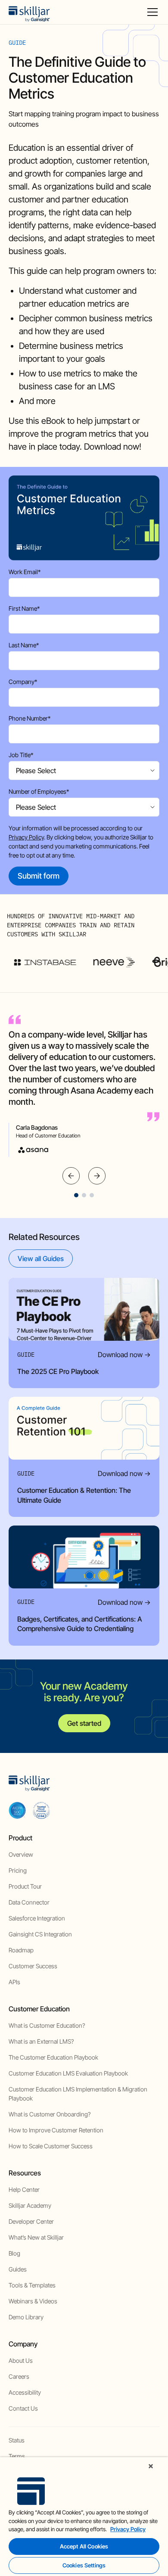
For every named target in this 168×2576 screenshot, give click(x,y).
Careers (19, 2376)
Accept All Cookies (84, 2546)
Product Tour (25, 1886)
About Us (21, 2360)
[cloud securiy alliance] (41, 1810)
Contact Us (23, 2408)
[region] (84, 2517)
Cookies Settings (84, 2565)
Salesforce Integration (37, 1918)
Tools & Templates (32, 2285)
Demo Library (26, 2317)
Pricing (18, 1870)
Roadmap (21, 1950)
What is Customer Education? (47, 2025)
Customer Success (33, 1966)
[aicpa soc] (17, 1810)
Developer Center (31, 2221)
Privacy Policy (26, 837)
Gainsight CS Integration (40, 1934)
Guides (18, 2269)
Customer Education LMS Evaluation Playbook (68, 2073)
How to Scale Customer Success (51, 2146)
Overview (21, 1854)
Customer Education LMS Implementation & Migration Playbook (78, 2094)
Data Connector (29, 1902)
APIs (14, 1982)
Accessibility (25, 2392)
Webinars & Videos (33, 2301)
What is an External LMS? (41, 2041)
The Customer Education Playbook (53, 2057)
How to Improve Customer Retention (56, 2130)
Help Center (24, 2189)
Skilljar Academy (30, 2205)
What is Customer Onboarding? (50, 2114)
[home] (29, 12)
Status (17, 2440)
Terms (17, 2456)
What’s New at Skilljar (36, 2237)
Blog (14, 2253)
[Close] (151, 2466)
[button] (151, 12)
